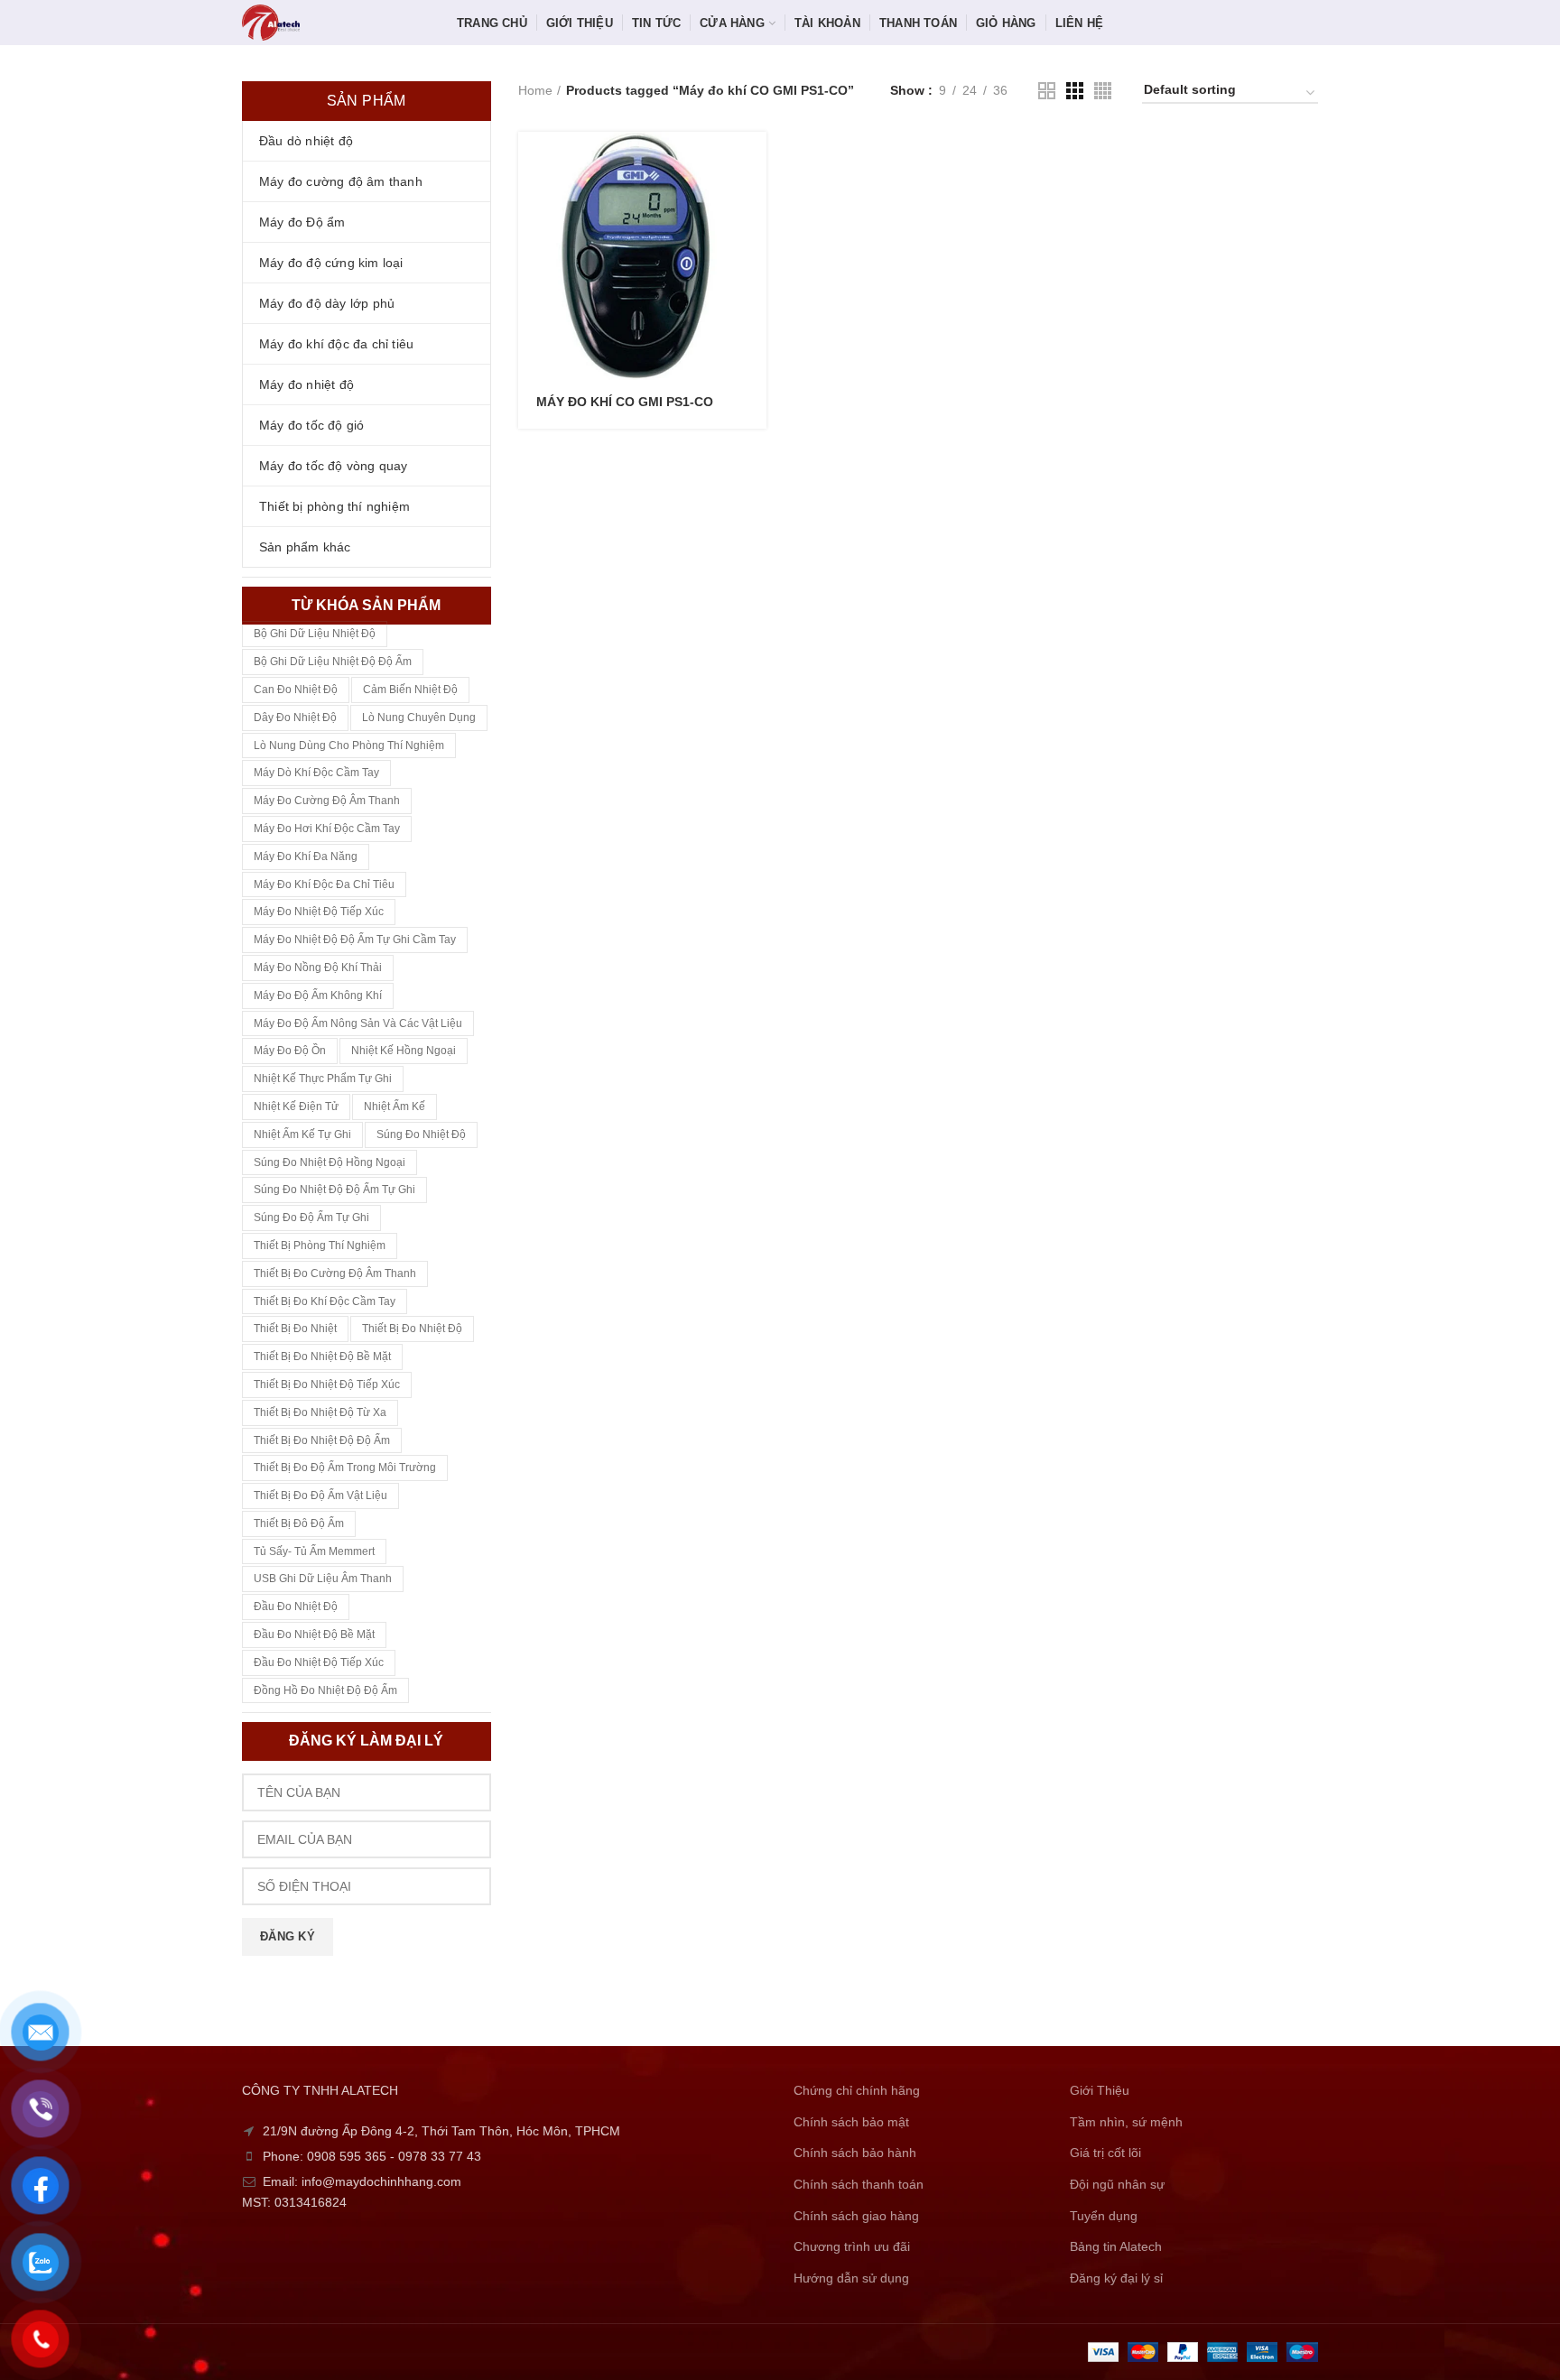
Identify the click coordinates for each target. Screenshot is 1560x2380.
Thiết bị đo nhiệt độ (412, 1329)
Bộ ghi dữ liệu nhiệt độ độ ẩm (333, 662)
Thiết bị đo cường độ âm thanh (335, 1273)
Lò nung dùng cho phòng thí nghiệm (349, 745)
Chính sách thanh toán (859, 2184)
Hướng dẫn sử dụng (851, 2278)
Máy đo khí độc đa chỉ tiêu (324, 884)
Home (535, 90)
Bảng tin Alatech (1116, 2246)
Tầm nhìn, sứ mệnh (1126, 2122)
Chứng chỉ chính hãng (857, 2090)
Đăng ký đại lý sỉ (1116, 2278)
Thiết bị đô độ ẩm (299, 1523)
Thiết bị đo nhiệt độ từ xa (320, 1412)
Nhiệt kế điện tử (296, 1107)
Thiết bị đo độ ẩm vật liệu (320, 1496)
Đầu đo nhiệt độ (296, 1607)
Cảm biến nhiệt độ (410, 690)
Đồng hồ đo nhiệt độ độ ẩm (325, 1690)
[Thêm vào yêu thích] (753, 242)
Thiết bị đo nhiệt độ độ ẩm (322, 1440)
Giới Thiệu (1100, 2090)
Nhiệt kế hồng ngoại (404, 1051)
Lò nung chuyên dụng (419, 718)
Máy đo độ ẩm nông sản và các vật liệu (358, 1023)
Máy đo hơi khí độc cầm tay (327, 829)
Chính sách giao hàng (856, 2216)
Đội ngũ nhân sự (1117, 2184)
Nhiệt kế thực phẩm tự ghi (323, 1079)
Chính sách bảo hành (855, 2153)
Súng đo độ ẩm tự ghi (311, 1218)
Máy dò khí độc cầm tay (316, 773)
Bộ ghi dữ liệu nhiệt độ (315, 634)
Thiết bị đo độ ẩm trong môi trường (345, 1468)
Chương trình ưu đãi (852, 2246)
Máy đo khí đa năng (306, 857)
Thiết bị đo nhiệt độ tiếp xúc (327, 1384)
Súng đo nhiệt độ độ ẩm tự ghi (334, 1190)
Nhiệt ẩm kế (395, 1107)
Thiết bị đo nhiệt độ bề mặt (322, 1357)
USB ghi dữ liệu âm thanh (323, 1579)
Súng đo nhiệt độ (421, 1134)
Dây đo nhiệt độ (295, 718)
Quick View (753, 202)
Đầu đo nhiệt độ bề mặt (314, 1635)
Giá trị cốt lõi (1105, 2153)
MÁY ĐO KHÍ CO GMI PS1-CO (625, 402)
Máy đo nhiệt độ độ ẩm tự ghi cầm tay (355, 940)
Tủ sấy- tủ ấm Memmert (314, 1551)
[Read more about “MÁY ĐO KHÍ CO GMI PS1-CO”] (753, 161)
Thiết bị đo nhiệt (295, 1329)
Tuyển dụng (1104, 2216)
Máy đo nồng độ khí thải (318, 968)
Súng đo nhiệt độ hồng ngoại (330, 1162)
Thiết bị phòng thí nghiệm (320, 1246)
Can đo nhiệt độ (296, 690)
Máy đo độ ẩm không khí (318, 996)
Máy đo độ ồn (290, 1051)
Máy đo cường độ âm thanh (327, 801)
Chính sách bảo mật (851, 2122)
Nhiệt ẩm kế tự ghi (302, 1134)
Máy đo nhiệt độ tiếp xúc (319, 912)
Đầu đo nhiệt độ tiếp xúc (319, 1662)
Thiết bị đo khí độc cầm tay (325, 1301)
